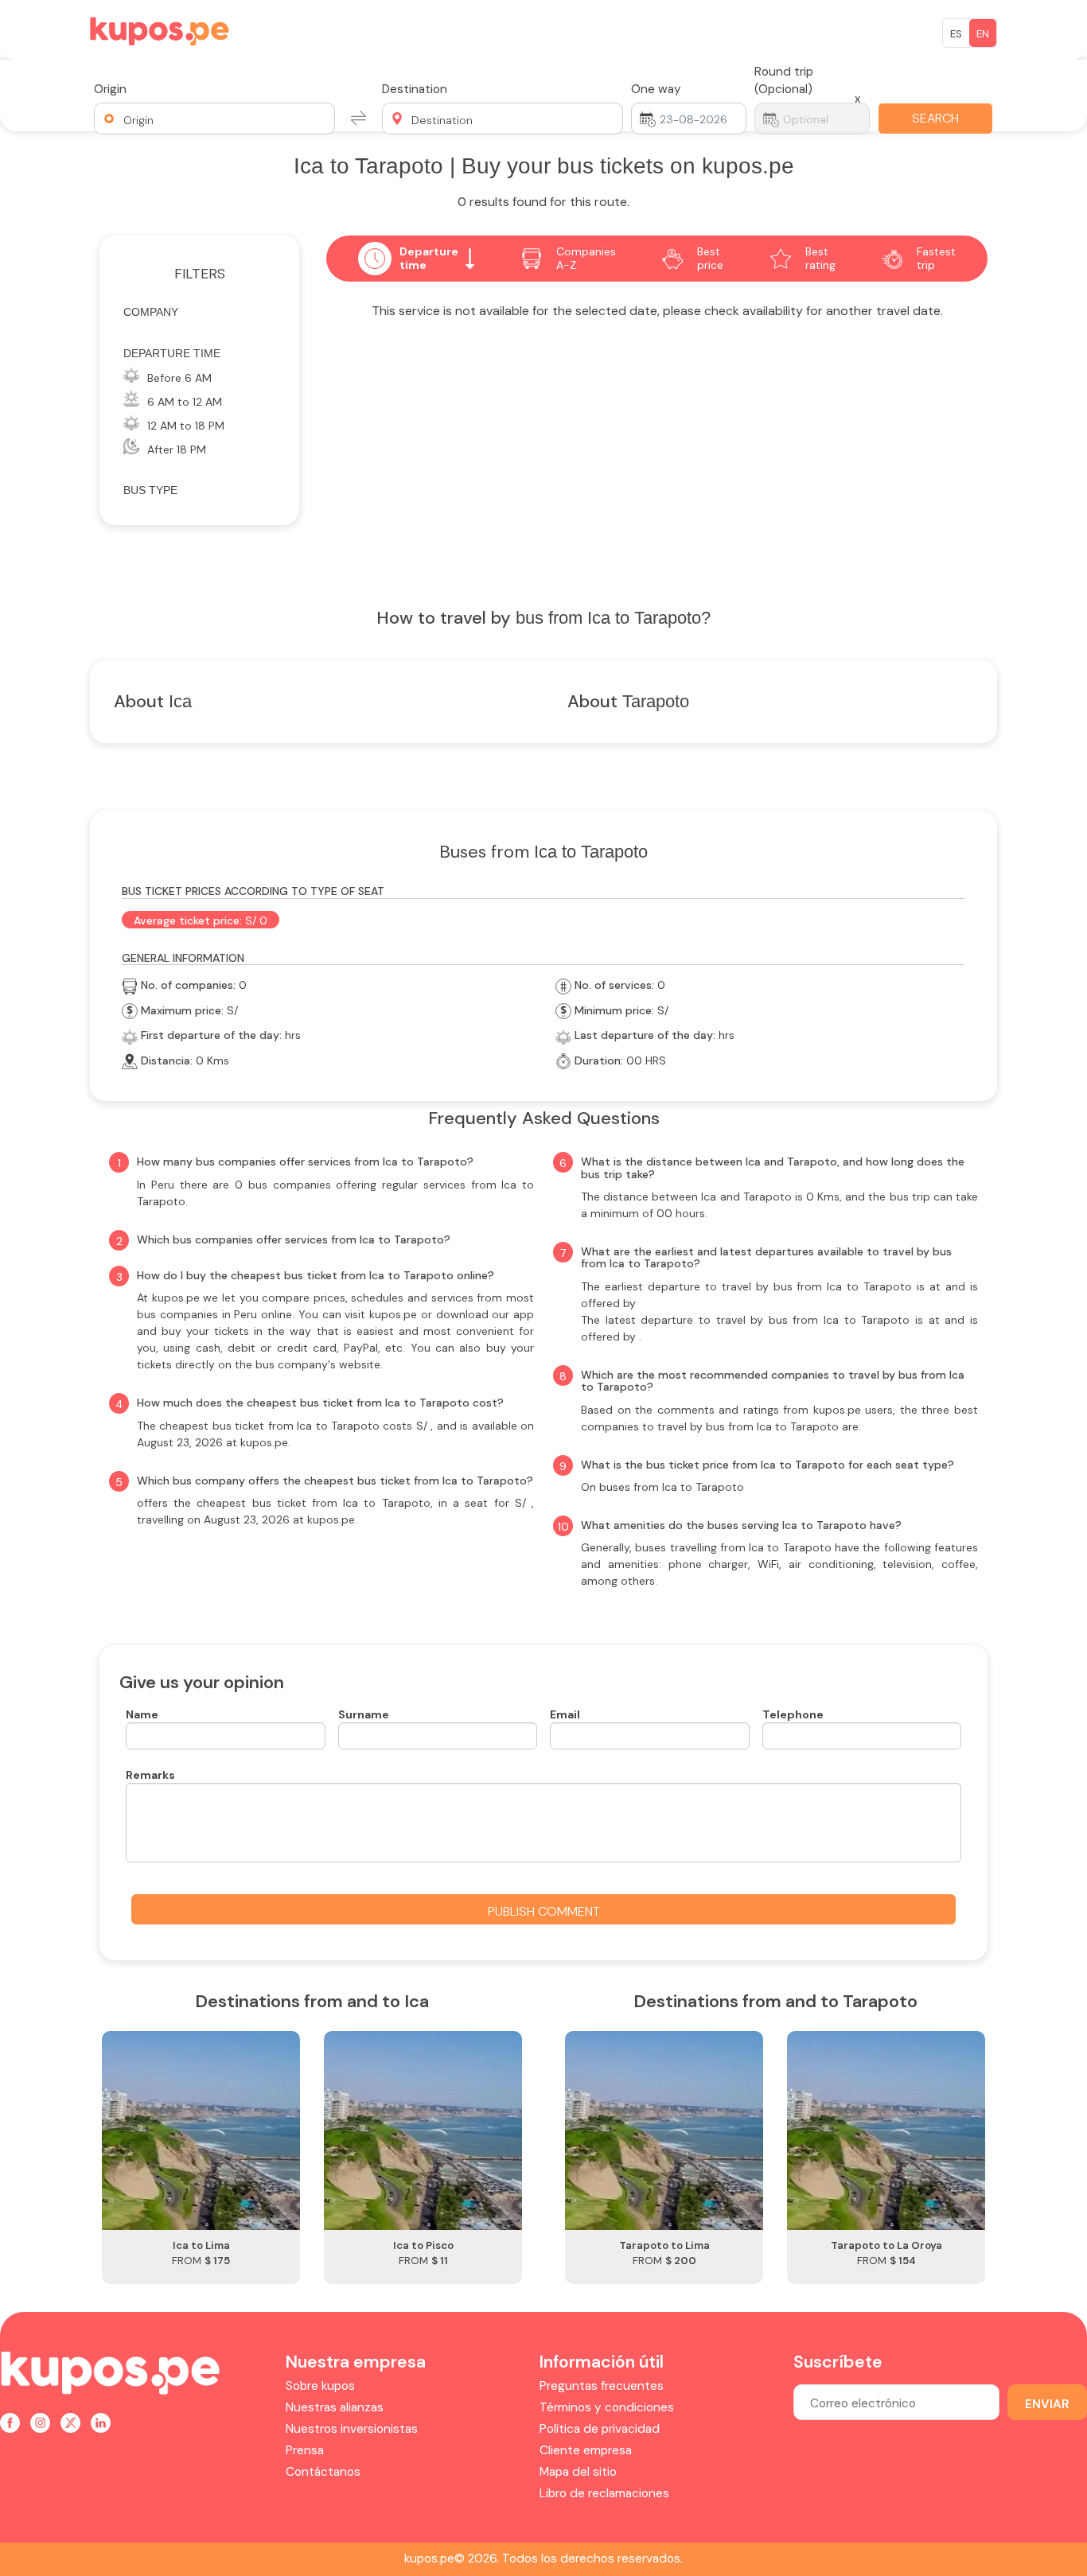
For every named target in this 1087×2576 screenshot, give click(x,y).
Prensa (305, 2450)
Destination (415, 89)
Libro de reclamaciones (604, 2493)
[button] (214, 119)
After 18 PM (177, 449)
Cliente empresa (586, 2450)
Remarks (150, 1775)
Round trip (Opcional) (784, 80)
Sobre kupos (320, 2386)
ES (956, 34)
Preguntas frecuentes (602, 2386)
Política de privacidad (600, 2429)
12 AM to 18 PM (186, 426)
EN (983, 34)
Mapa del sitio (578, 2472)
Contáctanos (323, 2472)
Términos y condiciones (607, 2407)
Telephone (793, 1714)
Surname (364, 1714)
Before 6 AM (179, 378)
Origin (110, 89)
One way (656, 89)
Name (142, 1714)
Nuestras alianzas (335, 2407)
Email (565, 1714)
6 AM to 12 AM (185, 402)
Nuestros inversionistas (352, 2429)
